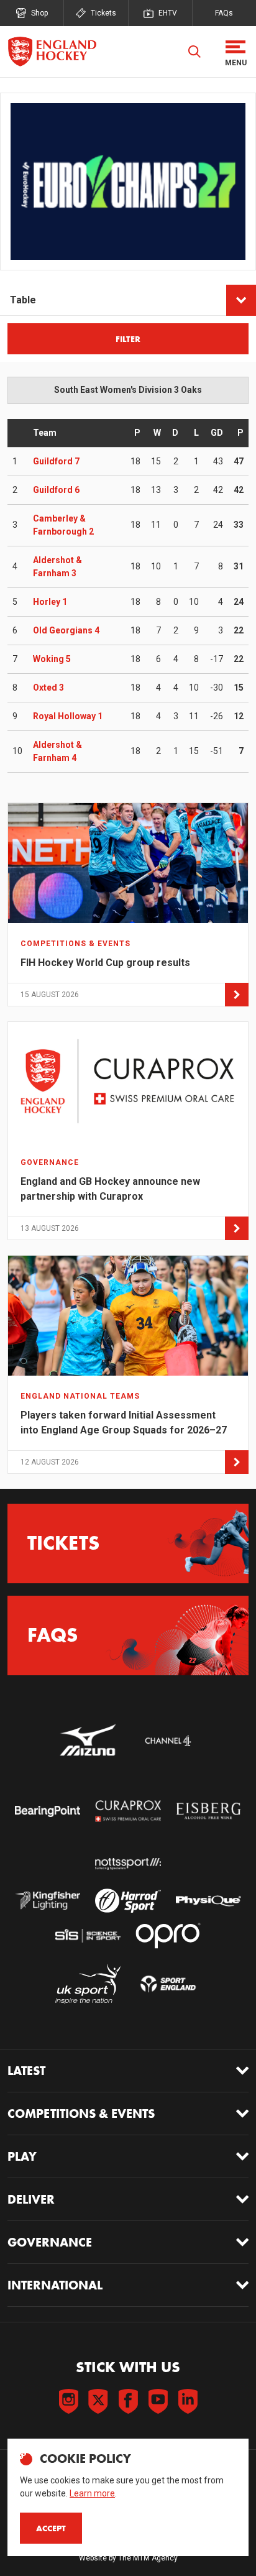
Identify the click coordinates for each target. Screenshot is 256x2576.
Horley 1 (50, 602)
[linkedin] (188, 2401)
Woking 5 (52, 659)
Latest (26, 2071)
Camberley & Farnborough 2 (63, 525)
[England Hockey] (52, 52)
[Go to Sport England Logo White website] (168, 1984)
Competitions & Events (81, 2114)
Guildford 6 (56, 490)
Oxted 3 (48, 688)
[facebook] (128, 2401)
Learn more (92, 2493)
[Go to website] (88, 1741)
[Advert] (128, 182)
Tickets (103, 13)
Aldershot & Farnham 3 (57, 567)
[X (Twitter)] (98, 2401)
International (55, 2285)
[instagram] (68, 2401)
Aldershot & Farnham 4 (57, 751)
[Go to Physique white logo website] (208, 1901)
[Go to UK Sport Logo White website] (88, 1984)
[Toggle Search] (194, 52)
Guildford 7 (56, 461)
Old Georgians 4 (66, 630)
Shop (39, 13)
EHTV (168, 13)
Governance (50, 2242)
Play (22, 2156)
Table (23, 300)
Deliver (31, 2199)
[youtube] (158, 2401)
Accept (51, 2528)
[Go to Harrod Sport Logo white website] (128, 1901)
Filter (128, 339)
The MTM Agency (148, 2558)
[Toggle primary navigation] (235, 52)
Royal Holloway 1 (68, 716)
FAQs (224, 13)
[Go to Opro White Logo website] (168, 1935)
